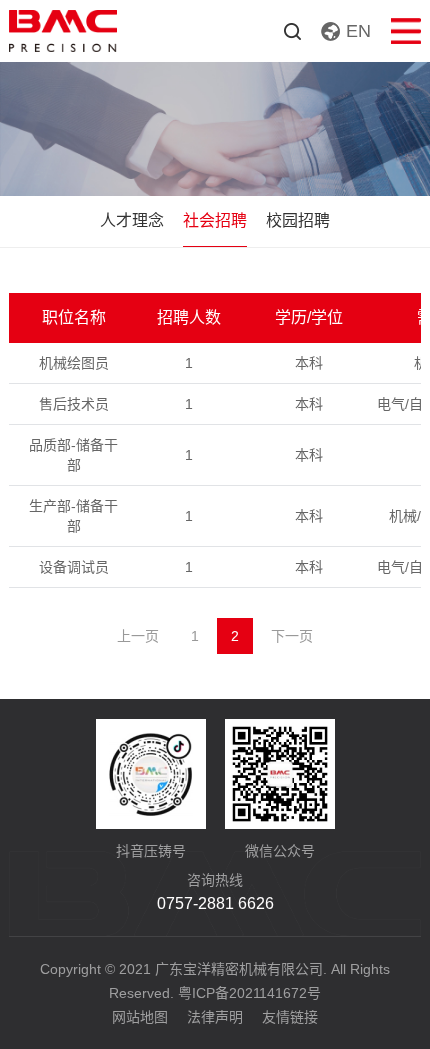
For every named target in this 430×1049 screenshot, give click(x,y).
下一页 (292, 636)
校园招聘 (298, 220)
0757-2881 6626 (215, 903)
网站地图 (140, 1017)
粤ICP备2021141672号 (249, 993)
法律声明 (215, 1017)
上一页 (138, 636)
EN (358, 31)
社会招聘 (215, 220)
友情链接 (290, 1017)
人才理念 (132, 220)
